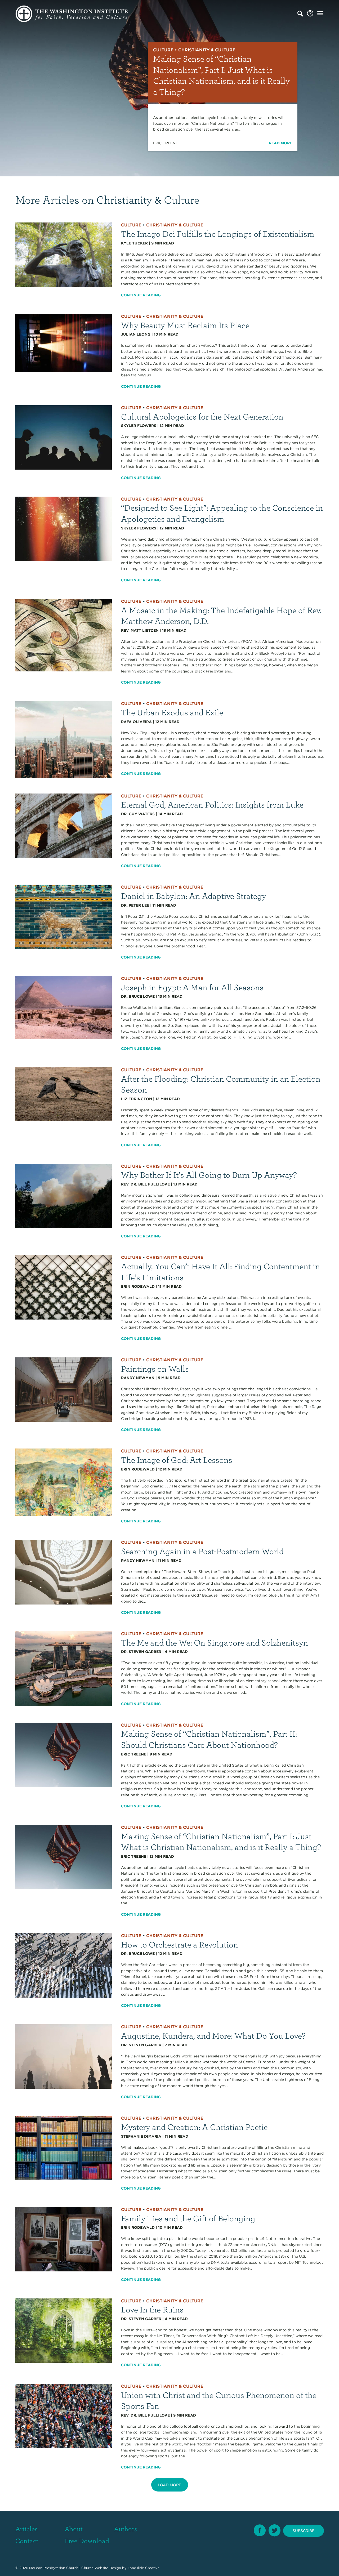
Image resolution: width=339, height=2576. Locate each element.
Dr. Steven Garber (141, 1652)
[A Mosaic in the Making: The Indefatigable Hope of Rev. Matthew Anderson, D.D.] (64, 635)
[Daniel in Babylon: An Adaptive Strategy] (64, 916)
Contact (27, 2541)
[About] (310, 14)
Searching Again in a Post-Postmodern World (202, 1551)
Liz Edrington (137, 1099)
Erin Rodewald (138, 1286)
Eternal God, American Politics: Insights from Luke (212, 804)
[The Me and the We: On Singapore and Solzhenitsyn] (64, 1668)
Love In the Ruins (152, 2309)
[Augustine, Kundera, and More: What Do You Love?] (64, 2056)
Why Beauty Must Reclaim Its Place (185, 325)
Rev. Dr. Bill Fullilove (145, 1184)
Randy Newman (138, 1378)
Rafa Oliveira (136, 722)
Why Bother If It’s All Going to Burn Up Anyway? (209, 1175)
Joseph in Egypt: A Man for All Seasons (192, 987)
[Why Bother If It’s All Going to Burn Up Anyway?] (64, 1196)
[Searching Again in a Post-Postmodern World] (64, 1572)
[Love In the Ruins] (64, 2330)
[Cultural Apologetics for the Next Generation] (64, 437)
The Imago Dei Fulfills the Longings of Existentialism (218, 233)
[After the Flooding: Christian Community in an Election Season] (64, 1094)
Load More (169, 2485)
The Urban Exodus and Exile (172, 712)
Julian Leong (136, 334)
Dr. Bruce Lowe (138, 996)
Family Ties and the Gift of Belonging (188, 2218)
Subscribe (304, 2531)
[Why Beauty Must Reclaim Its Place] (64, 343)
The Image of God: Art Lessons (177, 1459)
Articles (26, 2529)
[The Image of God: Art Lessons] (64, 1482)
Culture (131, 225)
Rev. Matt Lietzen (140, 630)
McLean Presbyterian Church (54, 2568)
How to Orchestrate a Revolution (180, 1944)
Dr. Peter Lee (135, 905)
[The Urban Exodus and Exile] (64, 739)
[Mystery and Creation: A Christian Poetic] (64, 2147)
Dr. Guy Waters (138, 814)
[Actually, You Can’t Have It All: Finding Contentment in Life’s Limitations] (64, 1287)
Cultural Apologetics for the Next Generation (202, 416)
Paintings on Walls (155, 1368)
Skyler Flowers (139, 426)
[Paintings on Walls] (64, 1389)
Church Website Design (101, 2568)
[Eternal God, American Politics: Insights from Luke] (64, 825)
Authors (126, 2529)
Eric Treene (134, 1754)
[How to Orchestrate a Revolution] (64, 1965)
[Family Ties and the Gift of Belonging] (64, 2239)
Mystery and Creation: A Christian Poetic (194, 2127)
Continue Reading (141, 295)
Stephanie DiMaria (141, 2136)
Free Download (87, 2541)
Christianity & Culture (175, 225)
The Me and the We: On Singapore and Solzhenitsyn (215, 1642)
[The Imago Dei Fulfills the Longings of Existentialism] (64, 255)
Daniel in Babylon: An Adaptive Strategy (194, 896)
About (74, 2529)
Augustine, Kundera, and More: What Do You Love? (213, 2035)
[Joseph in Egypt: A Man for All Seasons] (64, 1007)
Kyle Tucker (134, 243)
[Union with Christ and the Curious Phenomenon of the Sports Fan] (64, 2415)
